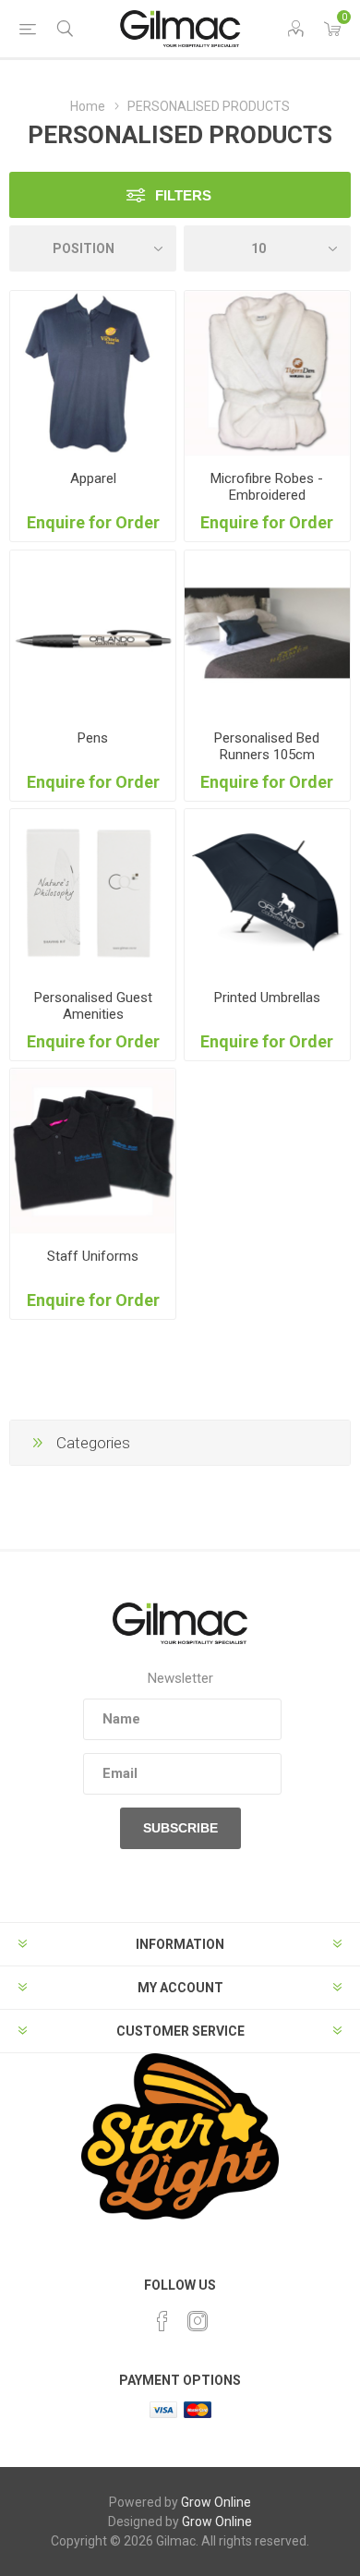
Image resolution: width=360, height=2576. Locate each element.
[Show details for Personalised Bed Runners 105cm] (267, 633)
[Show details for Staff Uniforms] (93, 1151)
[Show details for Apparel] (93, 374)
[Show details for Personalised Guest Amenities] (93, 892)
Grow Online (216, 2502)
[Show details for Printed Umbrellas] (267, 892)
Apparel (93, 478)
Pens (93, 738)
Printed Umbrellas (267, 998)
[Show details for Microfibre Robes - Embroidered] (267, 374)
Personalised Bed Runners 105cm (267, 746)
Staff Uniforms (93, 1256)
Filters (183, 195)
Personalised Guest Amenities (93, 1006)
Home (88, 106)
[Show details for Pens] (93, 633)
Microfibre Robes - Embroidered (267, 487)
